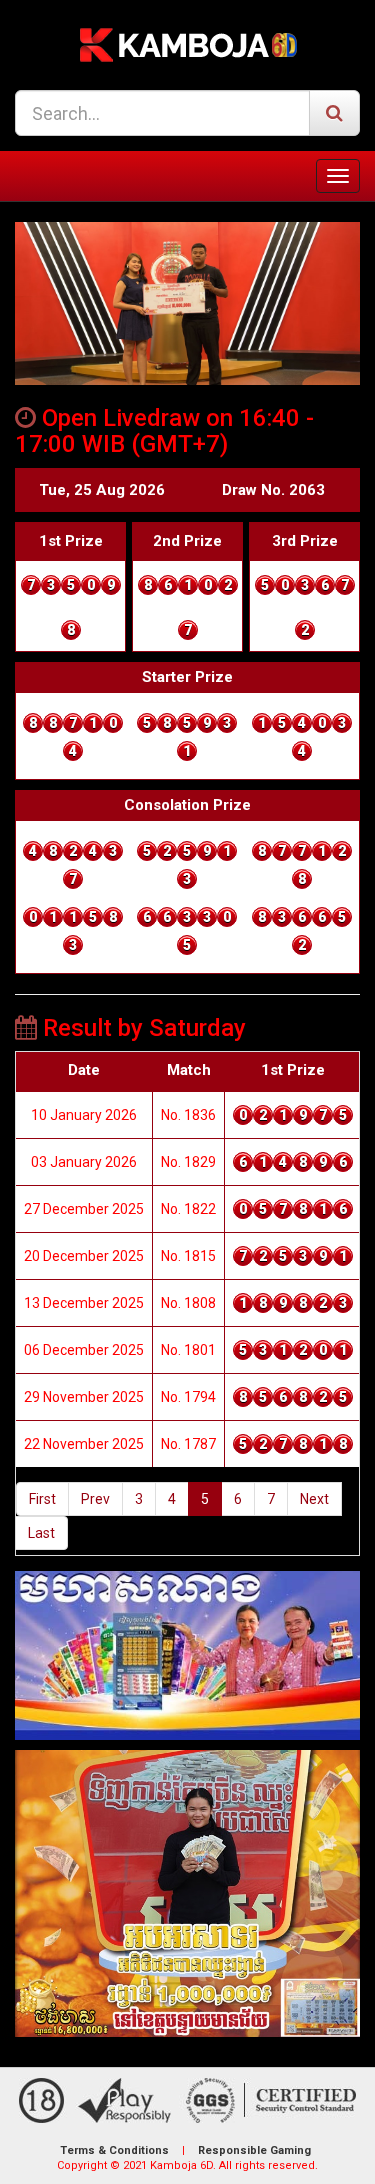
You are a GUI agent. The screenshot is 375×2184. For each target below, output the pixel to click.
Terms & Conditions (114, 2150)
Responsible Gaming (254, 2150)
